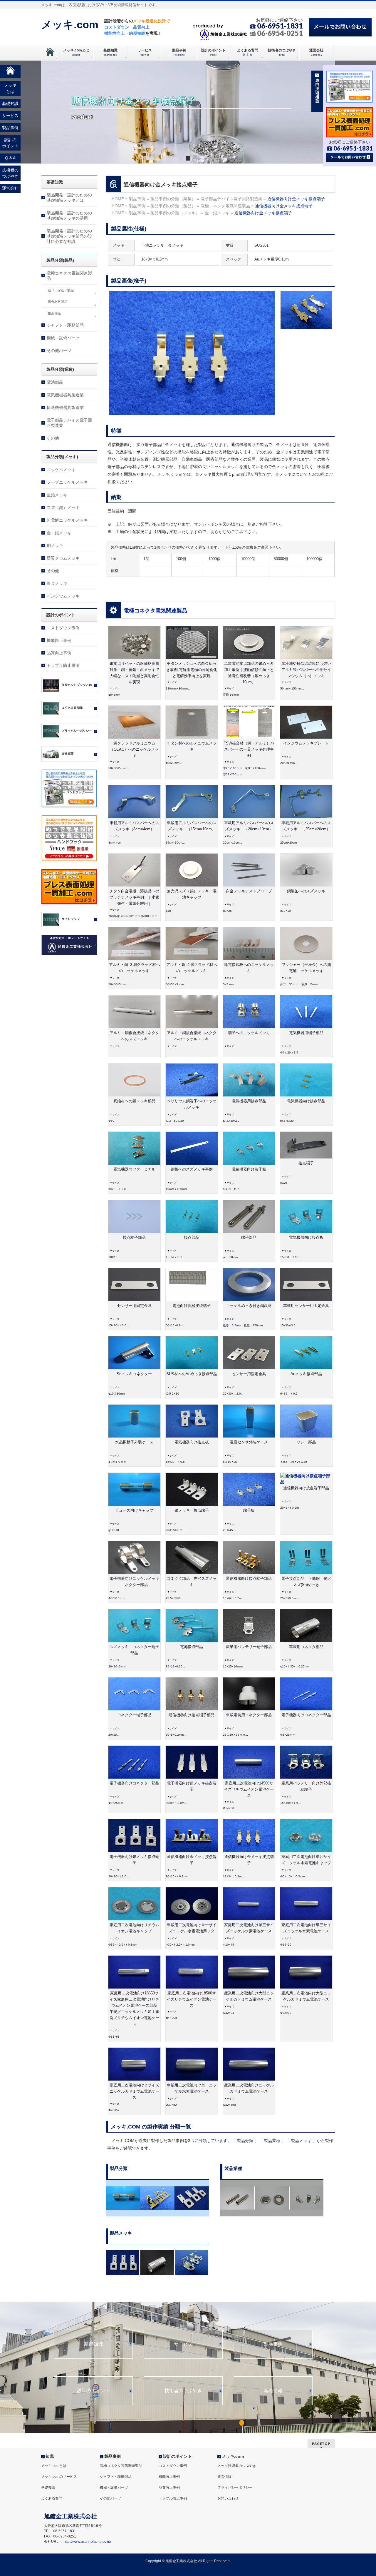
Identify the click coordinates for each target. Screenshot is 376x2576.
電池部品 (55, 382)
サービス (183, 2344)
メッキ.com (70, 25)
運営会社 (10, 188)
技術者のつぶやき (183, 2391)
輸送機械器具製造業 (65, 408)
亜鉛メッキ (57, 495)
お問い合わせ (228, 2498)
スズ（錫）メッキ (63, 507)
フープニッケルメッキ (67, 482)
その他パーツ (59, 350)
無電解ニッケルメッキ (67, 520)
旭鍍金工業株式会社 (181, 2561)
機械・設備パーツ (63, 338)
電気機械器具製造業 (65, 395)
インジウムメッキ (63, 596)
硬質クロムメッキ (63, 558)
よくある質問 (52, 2498)
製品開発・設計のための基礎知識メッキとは (69, 198)
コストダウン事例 (63, 628)
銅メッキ (55, 545)
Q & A (10, 158)
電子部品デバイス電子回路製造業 (69, 423)
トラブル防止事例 (63, 665)
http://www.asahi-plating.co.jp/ (87, 2542)
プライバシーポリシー (235, 2487)
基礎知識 (93, 2344)
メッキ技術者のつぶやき (237, 2466)
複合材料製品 (58, 302)
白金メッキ (57, 583)
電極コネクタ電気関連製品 (155, 611)
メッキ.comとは (54, 2466)
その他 (53, 438)
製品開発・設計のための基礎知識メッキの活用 (69, 216)
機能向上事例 (59, 640)
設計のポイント (93, 2391)
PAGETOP (321, 2444)
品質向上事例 (59, 653)
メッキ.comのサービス (59, 2477)
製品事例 (273, 2344)
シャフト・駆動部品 (65, 325)
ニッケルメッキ (61, 470)
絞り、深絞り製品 (61, 290)
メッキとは (10, 88)
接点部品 (54, 313)
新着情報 (273, 2391)
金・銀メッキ (59, 533)
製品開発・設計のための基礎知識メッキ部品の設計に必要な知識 (69, 236)
